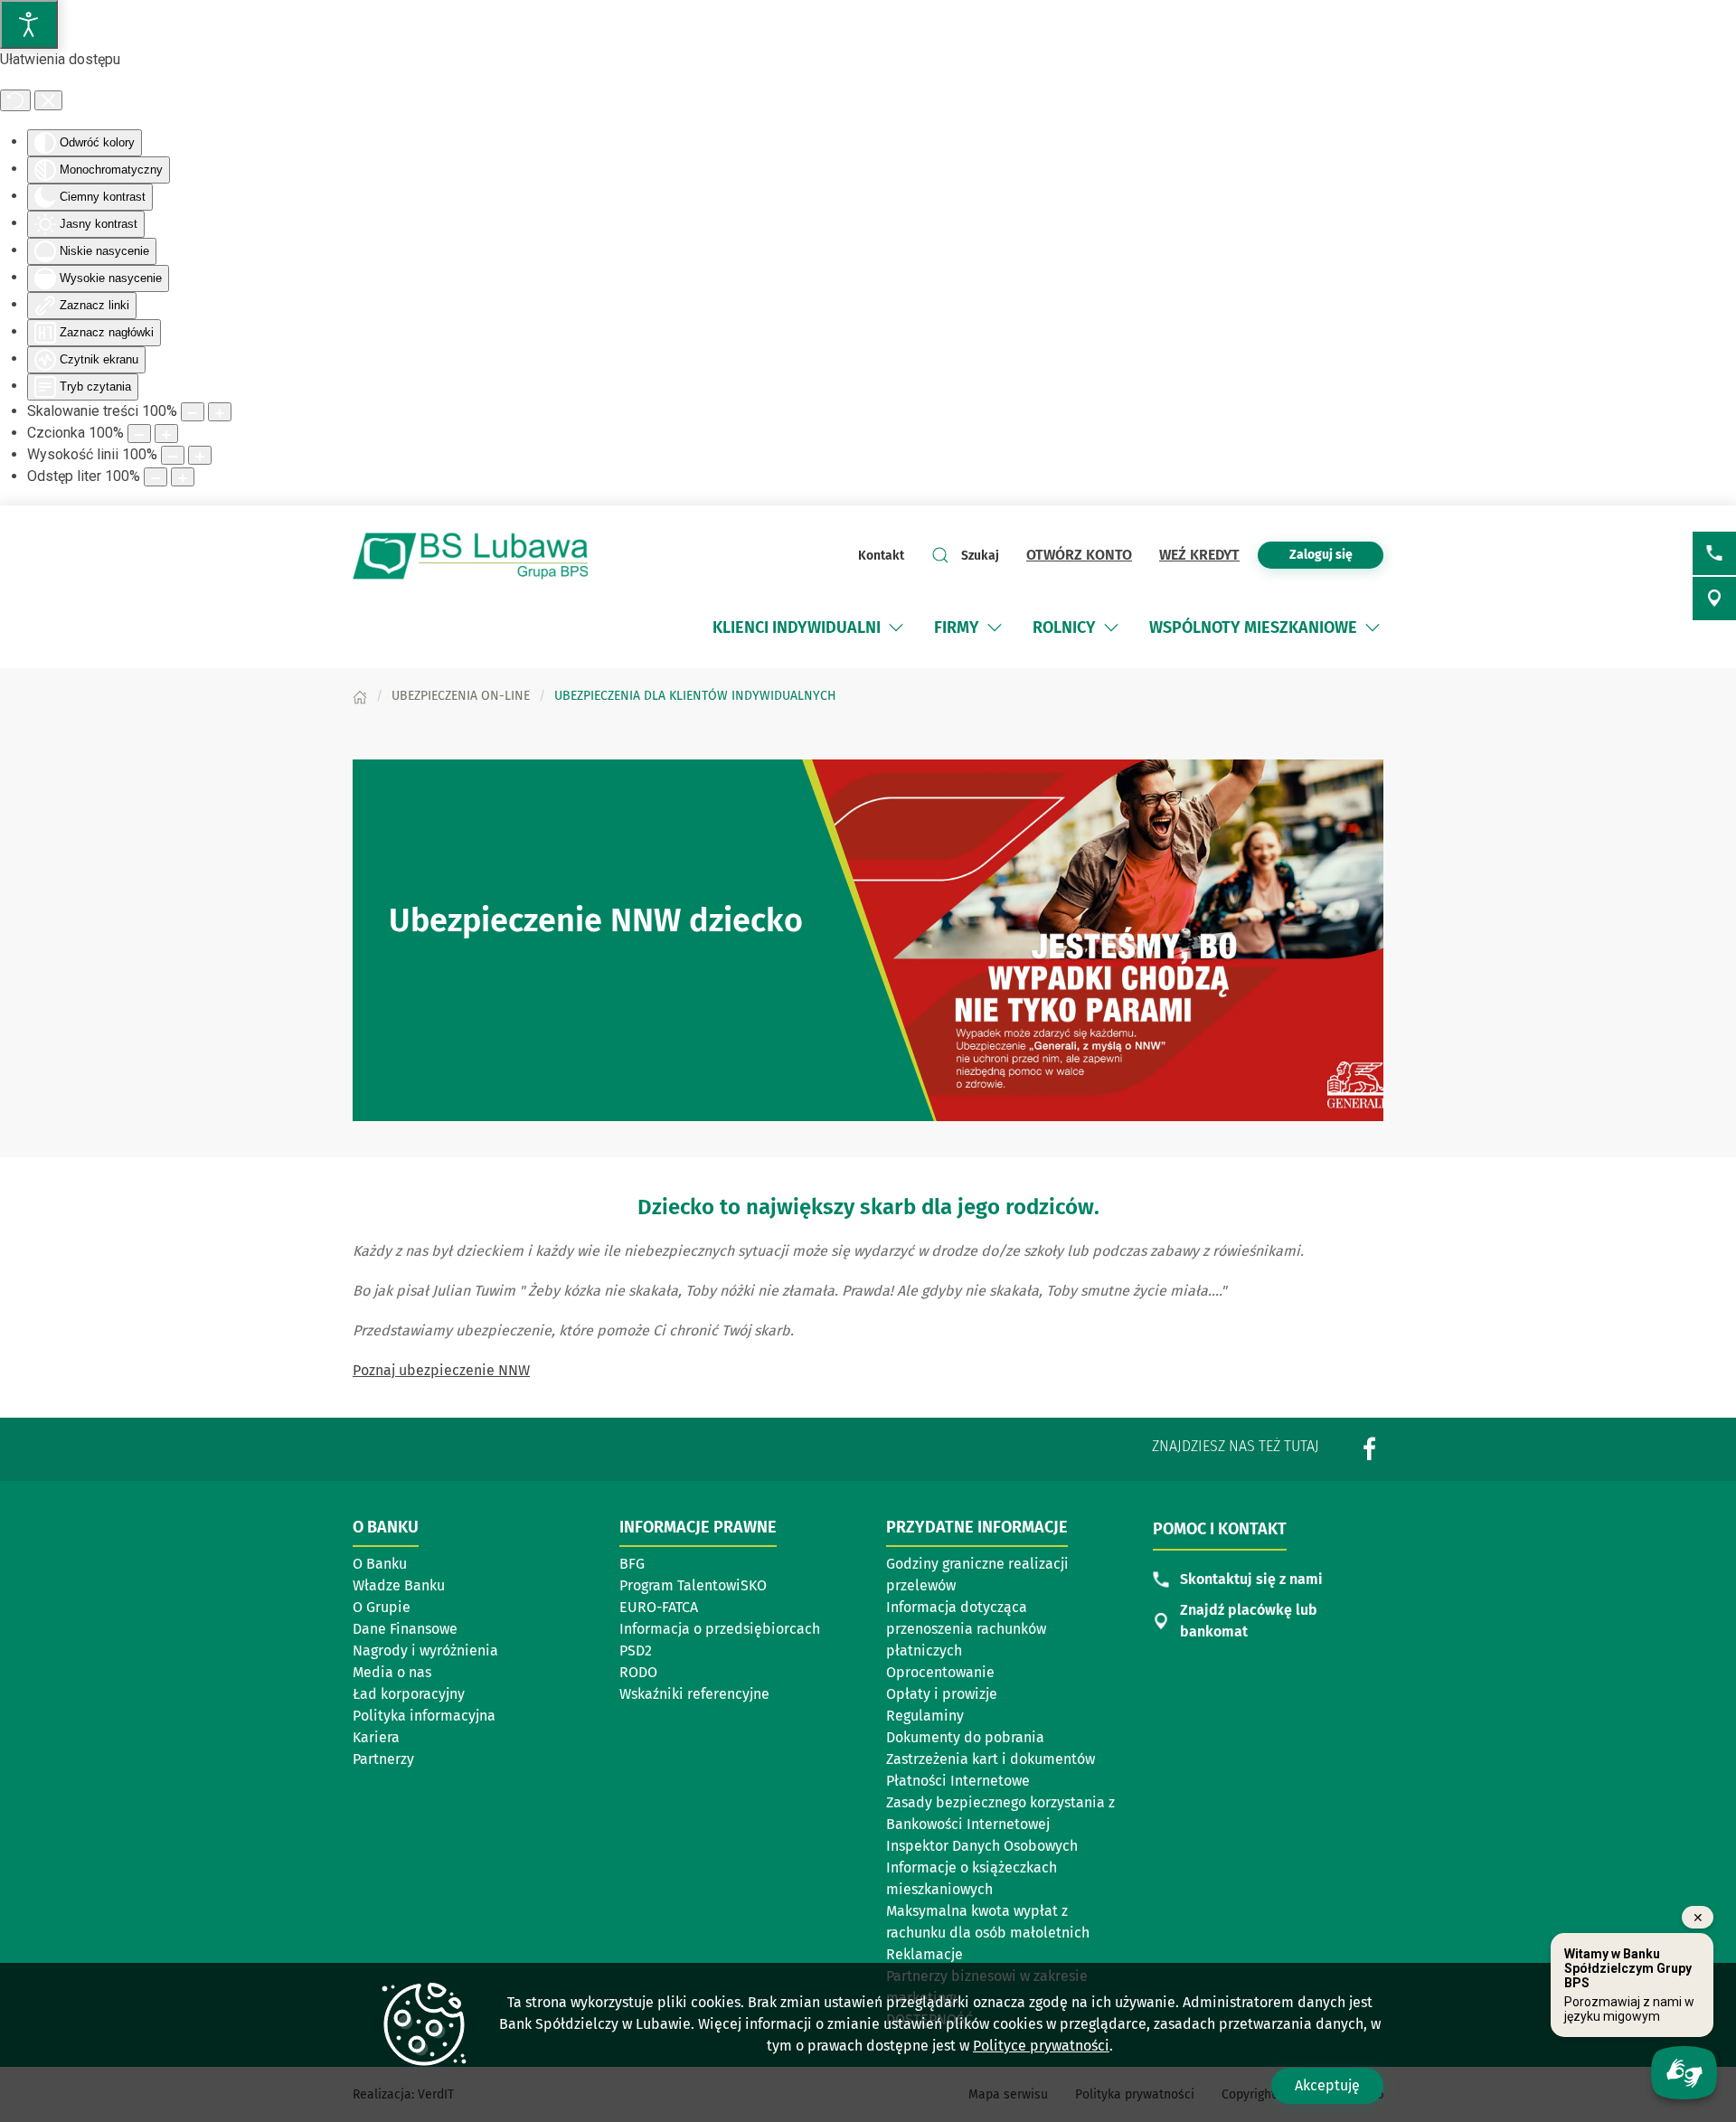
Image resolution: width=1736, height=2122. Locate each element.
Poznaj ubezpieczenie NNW (441, 1370)
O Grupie (382, 1607)
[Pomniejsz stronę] (193, 412)
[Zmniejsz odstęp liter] (156, 477)
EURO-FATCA (659, 1607)
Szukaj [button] (980, 556)
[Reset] (15, 100)
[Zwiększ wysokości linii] (200, 455)
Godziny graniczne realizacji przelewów (977, 1575)
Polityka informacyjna (424, 1716)
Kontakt (881, 556)
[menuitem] (797, 627)
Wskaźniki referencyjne (694, 1694)
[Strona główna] (360, 696)
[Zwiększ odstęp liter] (183, 477)
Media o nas (392, 1672)
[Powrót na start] (470, 556)
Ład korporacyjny (409, 1694)
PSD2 (636, 1650)
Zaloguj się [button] (1321, 555)
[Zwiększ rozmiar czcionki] (166, 434)
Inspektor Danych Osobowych (982, 1846)
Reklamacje (925, 1954)
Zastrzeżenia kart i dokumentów (991, 1759)
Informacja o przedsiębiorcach (720, 1630)
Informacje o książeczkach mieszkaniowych (972, 1878)
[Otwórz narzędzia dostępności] (29, 24)
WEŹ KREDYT (1199, 555)
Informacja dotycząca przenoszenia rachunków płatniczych (966, 1629)
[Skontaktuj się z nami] (1714, 553)
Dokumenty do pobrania (965, 1737)
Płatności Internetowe (958, 1781)
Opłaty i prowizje (942, 1694)
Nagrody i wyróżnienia (425, 1650)
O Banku (380, 1564)
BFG (632, 1564)
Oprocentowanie (940, 1672)
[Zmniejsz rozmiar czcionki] (139, 434)
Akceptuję (1327, 2085)
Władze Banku (399, 1585)
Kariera (376, 1737)
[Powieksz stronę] (220, 412)
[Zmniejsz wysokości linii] (173, 455)
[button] (896, 627)
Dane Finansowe (405, 1629)
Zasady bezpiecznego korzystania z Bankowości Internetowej (1000, 1813)
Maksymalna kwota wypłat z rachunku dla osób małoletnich (988, 1922)
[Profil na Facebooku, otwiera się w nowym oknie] (1370, 1448)
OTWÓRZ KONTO (1079, 555)
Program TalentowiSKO (704, 1587)
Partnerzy (383, 1759)
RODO (638, 1672)
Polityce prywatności (1041, 2046)
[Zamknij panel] (48, 100)
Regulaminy (925, 1716)
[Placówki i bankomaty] (1714, 599)
